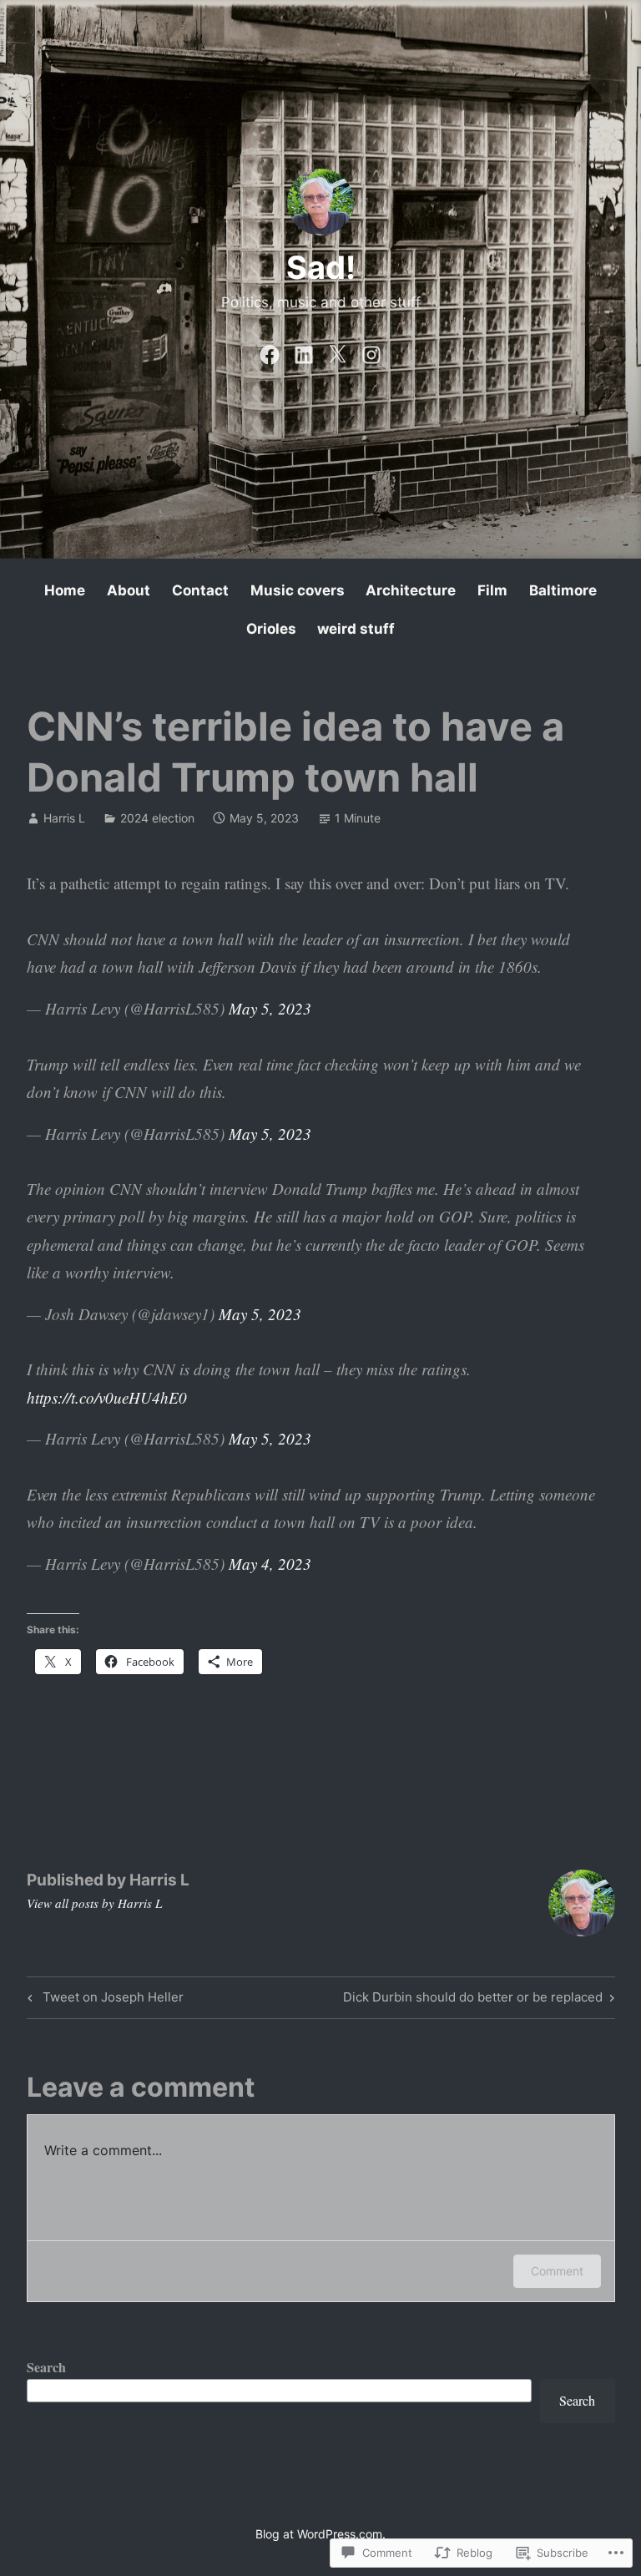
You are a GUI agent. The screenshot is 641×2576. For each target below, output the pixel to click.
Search (46, 2367)
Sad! (321, 267)
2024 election (157, 818)
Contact (200, 590)
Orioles (271, 629)
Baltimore (563, 590)
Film (492, 590)
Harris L (64, 818)
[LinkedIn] (304, 351)
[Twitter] (337, 351)
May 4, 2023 (270, 1564)
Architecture (411, 590)
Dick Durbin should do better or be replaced (473, 2000)
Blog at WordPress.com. (320, 2534)
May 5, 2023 (270, 1008)
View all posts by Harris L (94, 1903)
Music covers (298, 590)
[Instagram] (371, 351)
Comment (557, 2271)
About (129, 590)
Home (65, 590)
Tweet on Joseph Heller (103, 2000)
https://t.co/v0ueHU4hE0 (107, 1397)
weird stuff (356, 629)
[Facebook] (270, 351)
